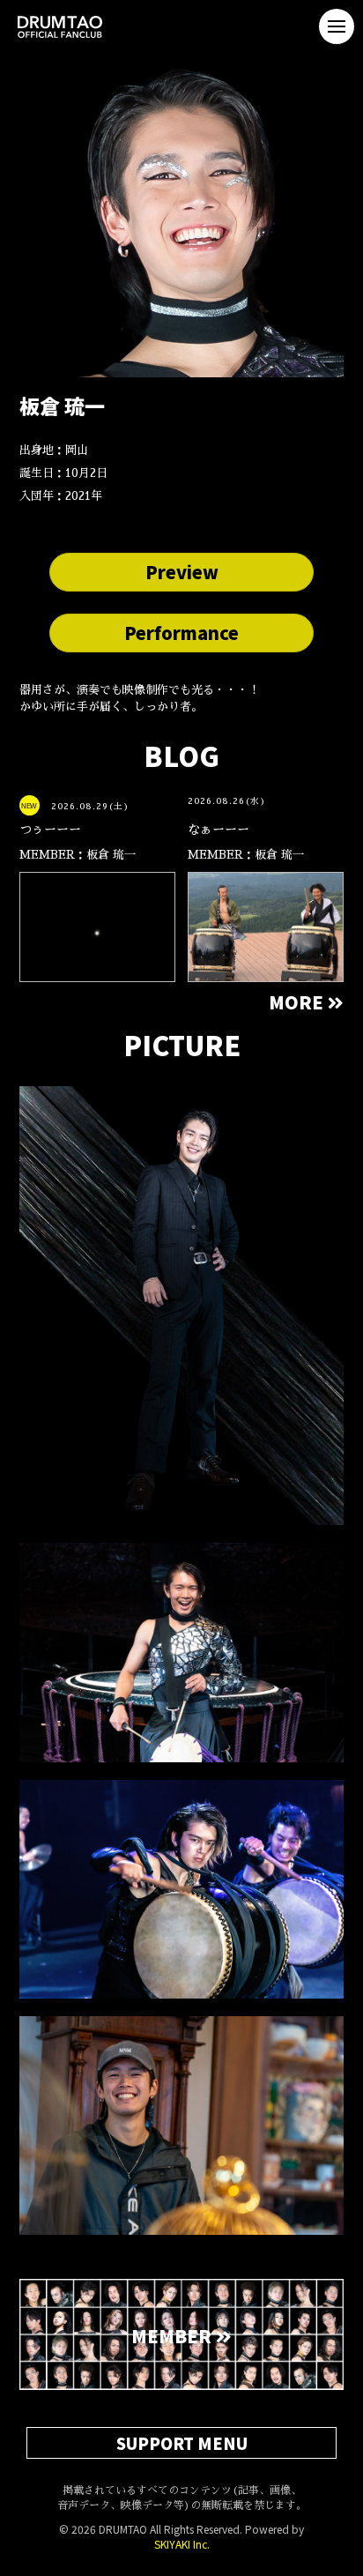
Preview (182, 572)
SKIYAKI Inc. (182, 2544)
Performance (181, 633)
